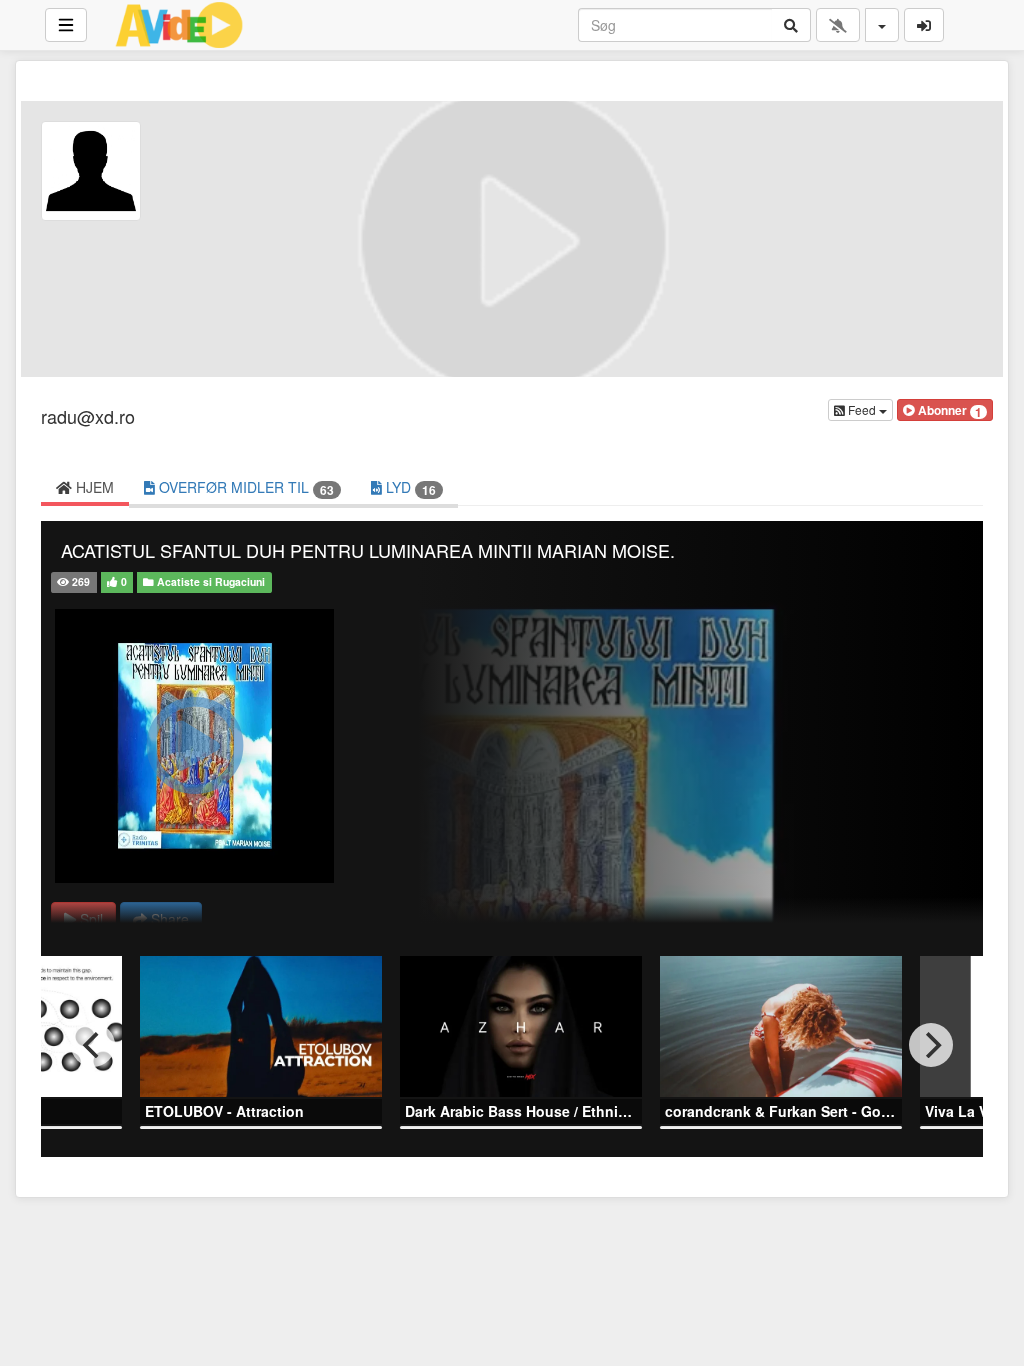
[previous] (93, 1045)
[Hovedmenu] (66, 25)
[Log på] (924, 25)
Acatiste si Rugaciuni (209, 581)
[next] (931, 1045)
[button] (945, 410)
